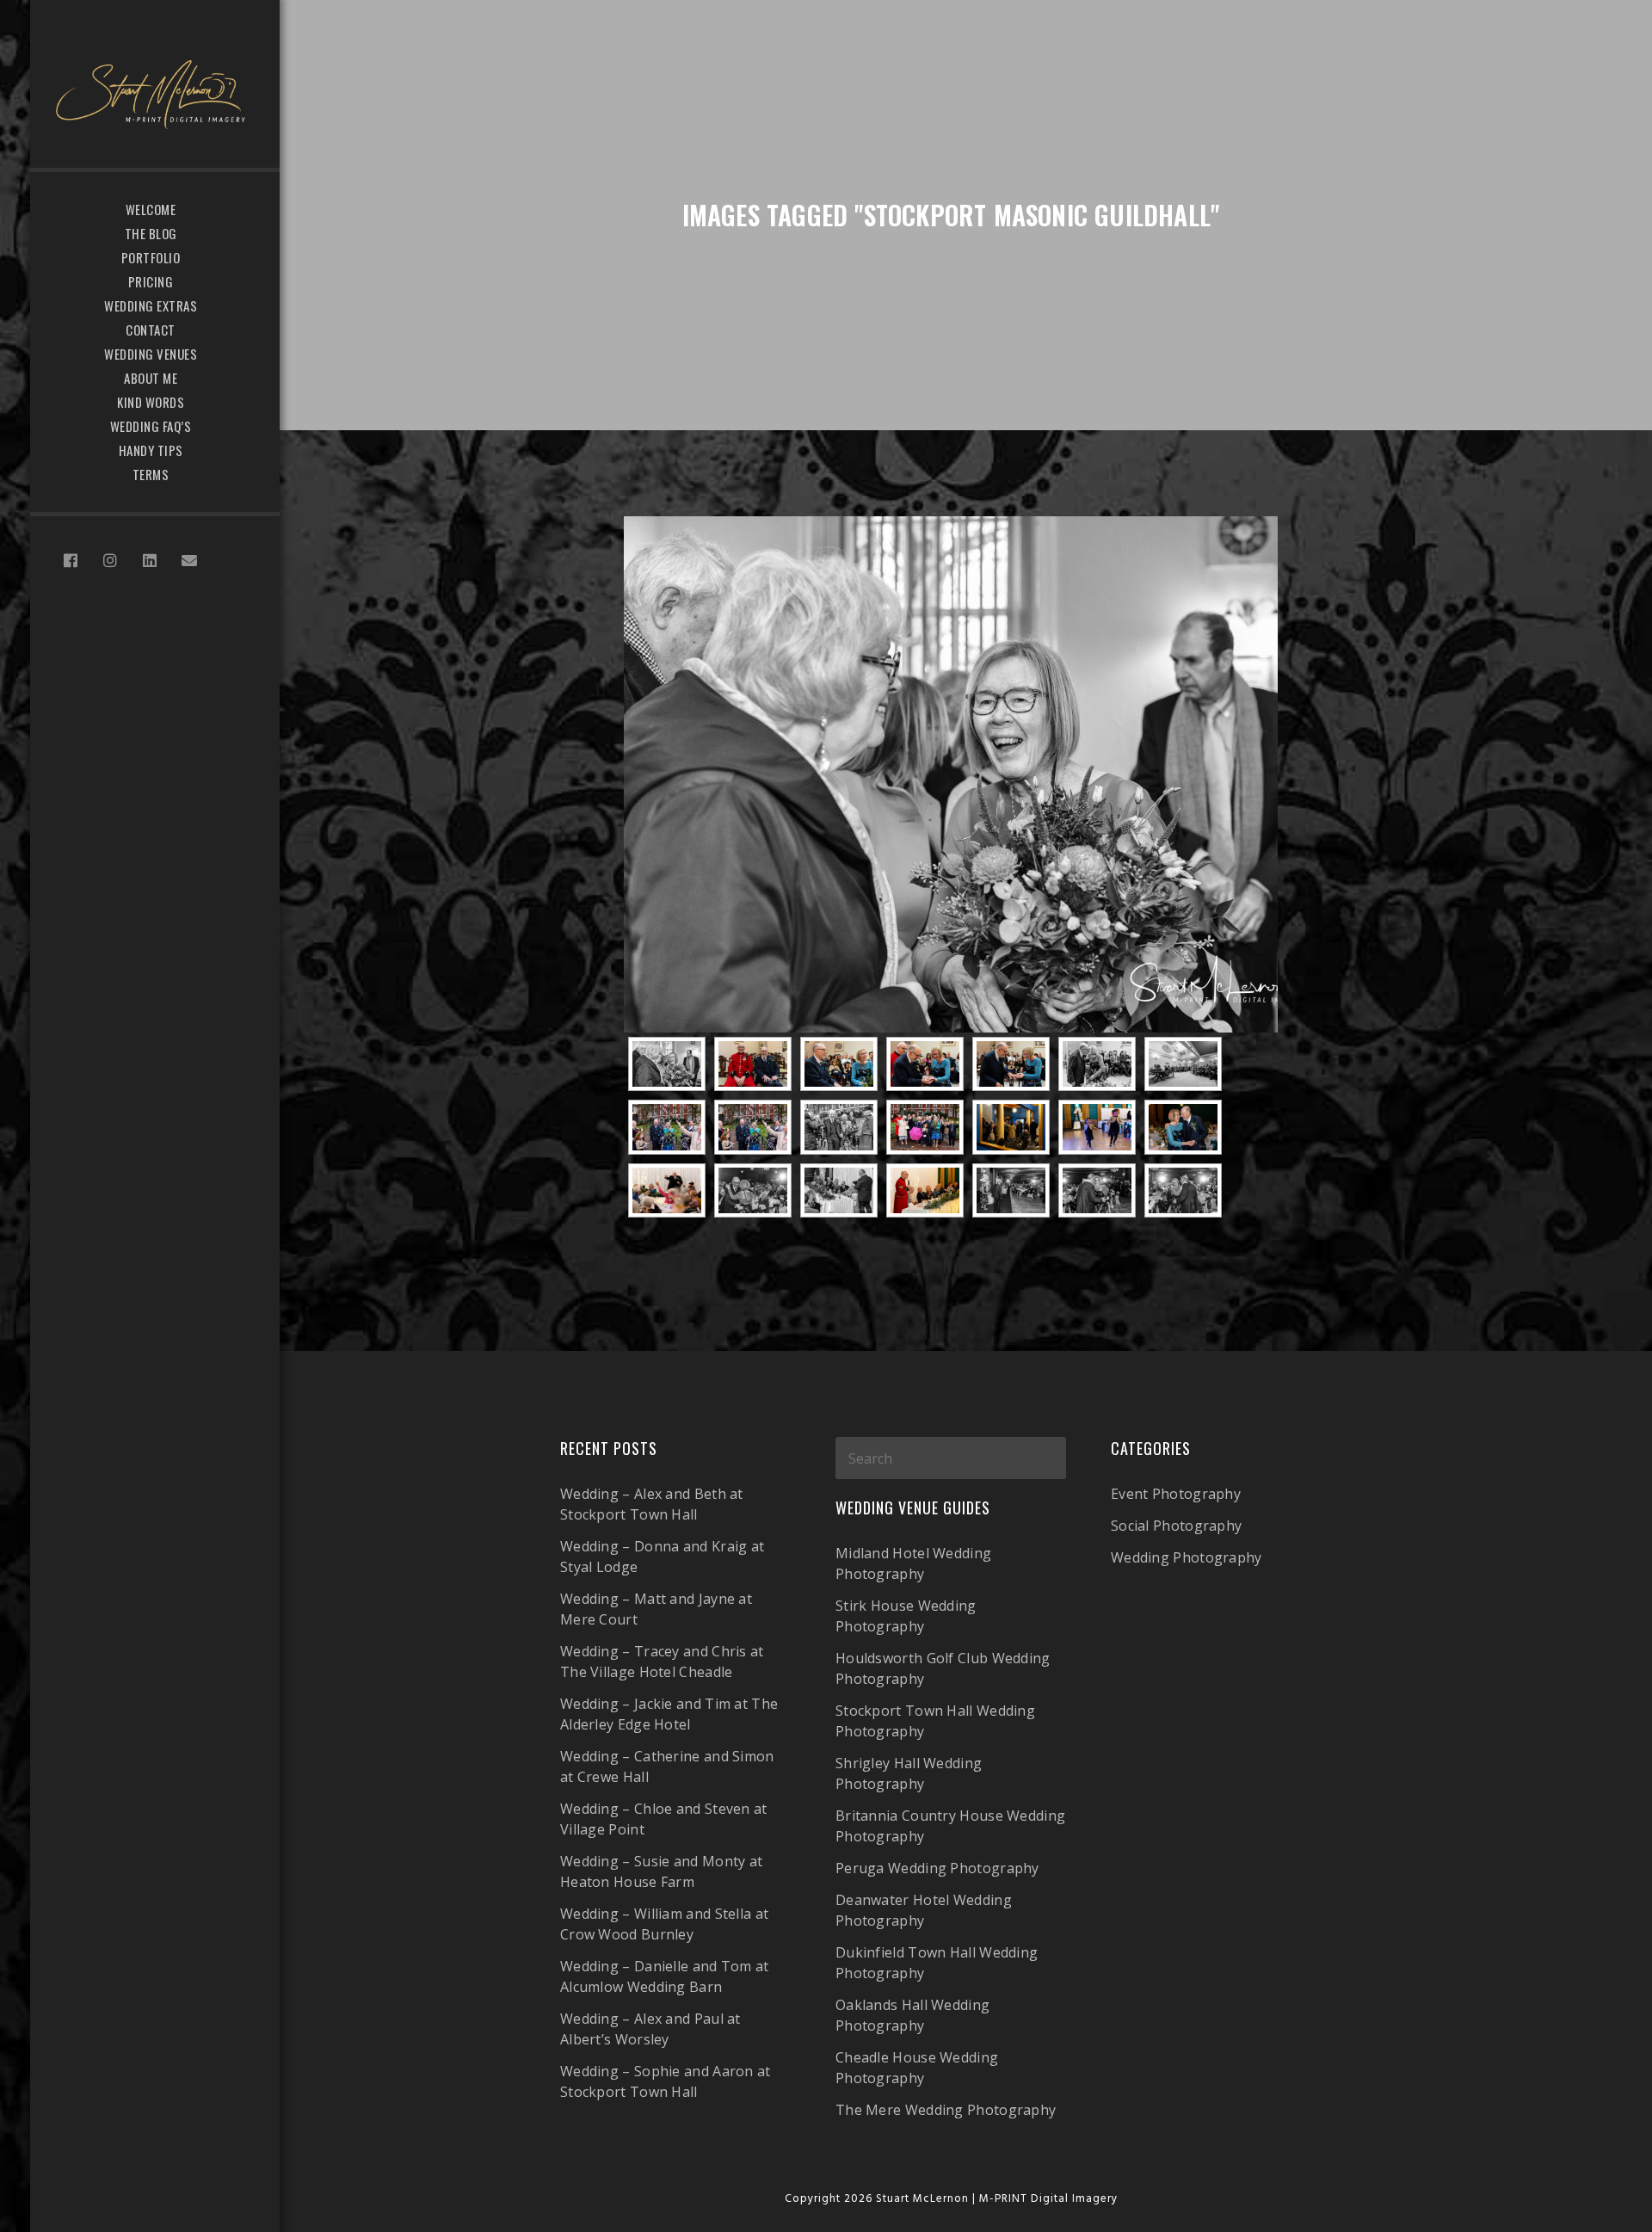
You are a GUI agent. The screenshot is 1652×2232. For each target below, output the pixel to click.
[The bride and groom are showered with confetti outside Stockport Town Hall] (667, 1127)
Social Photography (1176, 1526)
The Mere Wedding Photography (946, 2110)
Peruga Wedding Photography (937, 1868)
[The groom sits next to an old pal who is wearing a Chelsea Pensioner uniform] (753, 1064)
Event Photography (1176, 1494)
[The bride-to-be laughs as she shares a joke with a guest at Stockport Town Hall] (951, 774)
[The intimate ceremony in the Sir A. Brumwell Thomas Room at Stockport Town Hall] (1183, 1064)
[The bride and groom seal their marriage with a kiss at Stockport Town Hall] (1097, 1064)
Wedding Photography (1187, 1557)
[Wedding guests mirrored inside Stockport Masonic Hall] (1011, 1127)
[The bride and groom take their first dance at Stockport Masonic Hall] (753, 1190)
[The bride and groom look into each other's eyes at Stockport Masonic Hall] (1183, 1127)
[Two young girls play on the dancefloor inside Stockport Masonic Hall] (1097, 1127)
